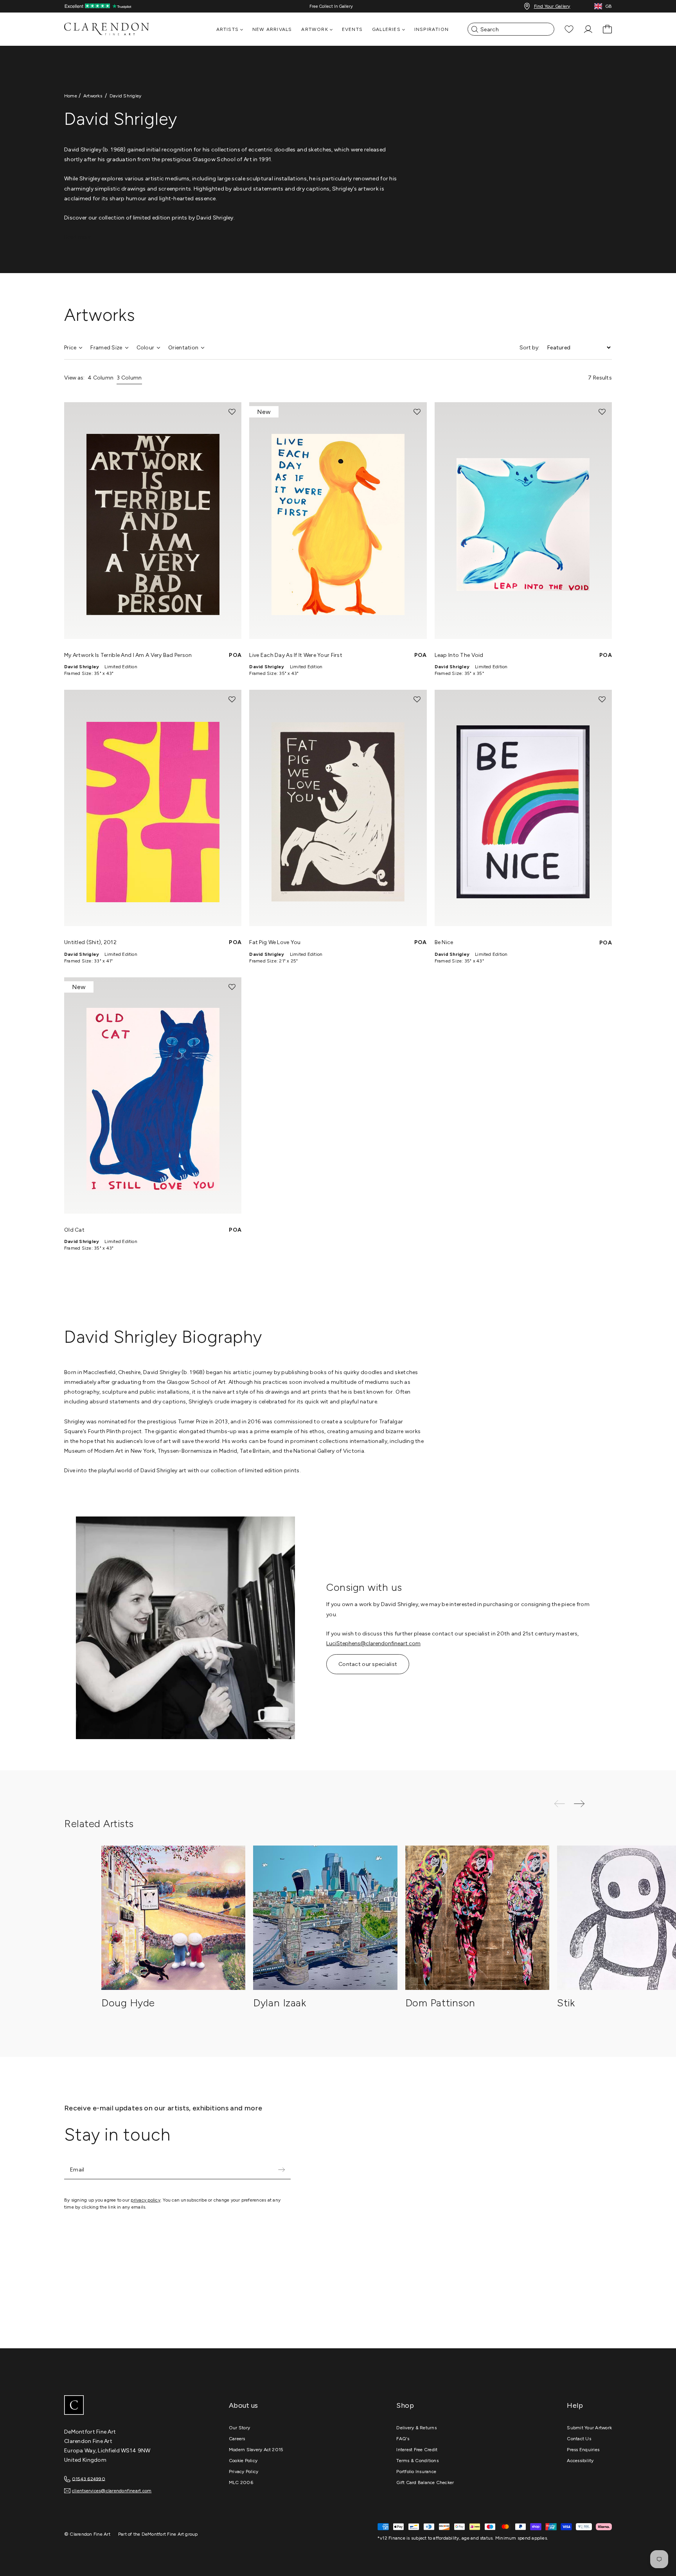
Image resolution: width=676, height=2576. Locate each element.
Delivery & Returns (416, 2428)
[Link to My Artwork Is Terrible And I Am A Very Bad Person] (153, 520)
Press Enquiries (583, 2450)
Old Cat (74, 1230)
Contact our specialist (368, 1664)
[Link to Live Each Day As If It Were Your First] (338, 520)
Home (71, 96)
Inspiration (431, 29)
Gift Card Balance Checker (425, 2482)
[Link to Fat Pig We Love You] (338, 808)
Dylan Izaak (280, 2003)
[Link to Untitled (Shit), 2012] (153, 808)
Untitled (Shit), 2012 (90, 942)
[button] (232, 412)
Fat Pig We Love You (275, 942)
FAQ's (403, 2439)
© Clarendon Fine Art (87, 2534)
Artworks (93, 96)
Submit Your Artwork (589, 2428)
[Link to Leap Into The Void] (523, 520)
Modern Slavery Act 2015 (256, 2450)
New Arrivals (272, 29)
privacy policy (145, 2200)
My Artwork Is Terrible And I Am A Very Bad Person (128, 655)
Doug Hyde (128, 2003)
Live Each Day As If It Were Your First (296, 655)
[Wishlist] (569, 29)
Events (352, 29)
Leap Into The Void (459, 655)
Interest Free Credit (417, 2450)
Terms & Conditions (417, 2461)
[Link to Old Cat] (153, 1096)
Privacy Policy (244, 2472)
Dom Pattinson (440, 2003)
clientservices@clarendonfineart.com (112, 2491)
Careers (237, 2439)
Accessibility (580, 2461)
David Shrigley (125, 96)
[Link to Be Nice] (523, 808)
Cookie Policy (243, 2461)
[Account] (588, 29)
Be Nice (444, 942)
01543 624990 (89, 2479)
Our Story (239, 2428)
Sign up (281, 2170)
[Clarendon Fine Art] (123, 2406)
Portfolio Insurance (416, 2472)
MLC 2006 (241, 2482)
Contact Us (579, 2439)
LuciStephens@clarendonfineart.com (373, 1643)
